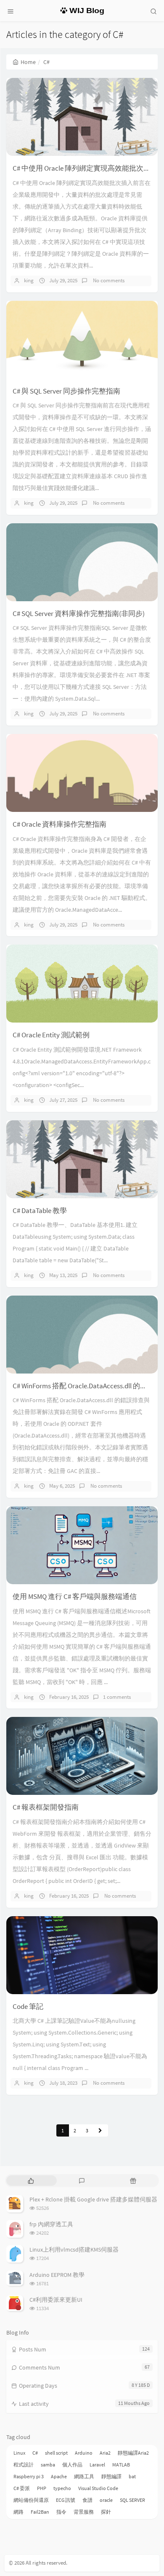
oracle (106, 2500)
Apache (59, 2476)
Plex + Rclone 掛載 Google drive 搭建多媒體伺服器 (93, 2199)
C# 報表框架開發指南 (46, 1807)
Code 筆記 (28, 2006)
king (29, 280)
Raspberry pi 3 (29, 2476)
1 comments (117, 1697)
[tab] (31, 2181)
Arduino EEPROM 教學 (57, 2275)
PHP (42, 2488)
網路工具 (84, 2476)
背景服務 (84, 2512)
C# (35, 2453)
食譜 (87, 2500)
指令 (61, 2512)
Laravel (97, 2465)
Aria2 (105, 2453)
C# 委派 (22, 2488)
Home (28, 62)
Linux (19, 2453)
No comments (108, 280)
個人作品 (72, 2465)
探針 (106, 2512)
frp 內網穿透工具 (51, 2224)
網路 (19, 2512)
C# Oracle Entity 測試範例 (51, 1035)
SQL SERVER (132, 2500)
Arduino (84, 2453)
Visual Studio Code (98, 2488)
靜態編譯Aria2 (133, 2453)
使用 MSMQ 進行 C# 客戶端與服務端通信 (75, 1596)
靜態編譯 (111, 2476)
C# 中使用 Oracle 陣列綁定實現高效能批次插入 (85, 168)
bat (132, 2476)
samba (48, 2465)
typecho (62, 2488)
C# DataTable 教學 (40, 1210)
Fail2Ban (40, 2512)
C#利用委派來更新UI (56, 2300)
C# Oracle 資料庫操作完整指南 (60, 824)
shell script (56, 2453)
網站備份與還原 (31, 2500)
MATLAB (121, 2465)
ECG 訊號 (66, 2500)
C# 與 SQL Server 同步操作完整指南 (66, 391)
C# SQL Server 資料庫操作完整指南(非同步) (79, 613)
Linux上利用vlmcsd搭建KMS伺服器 (74, 2249)
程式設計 (24, 2465)
